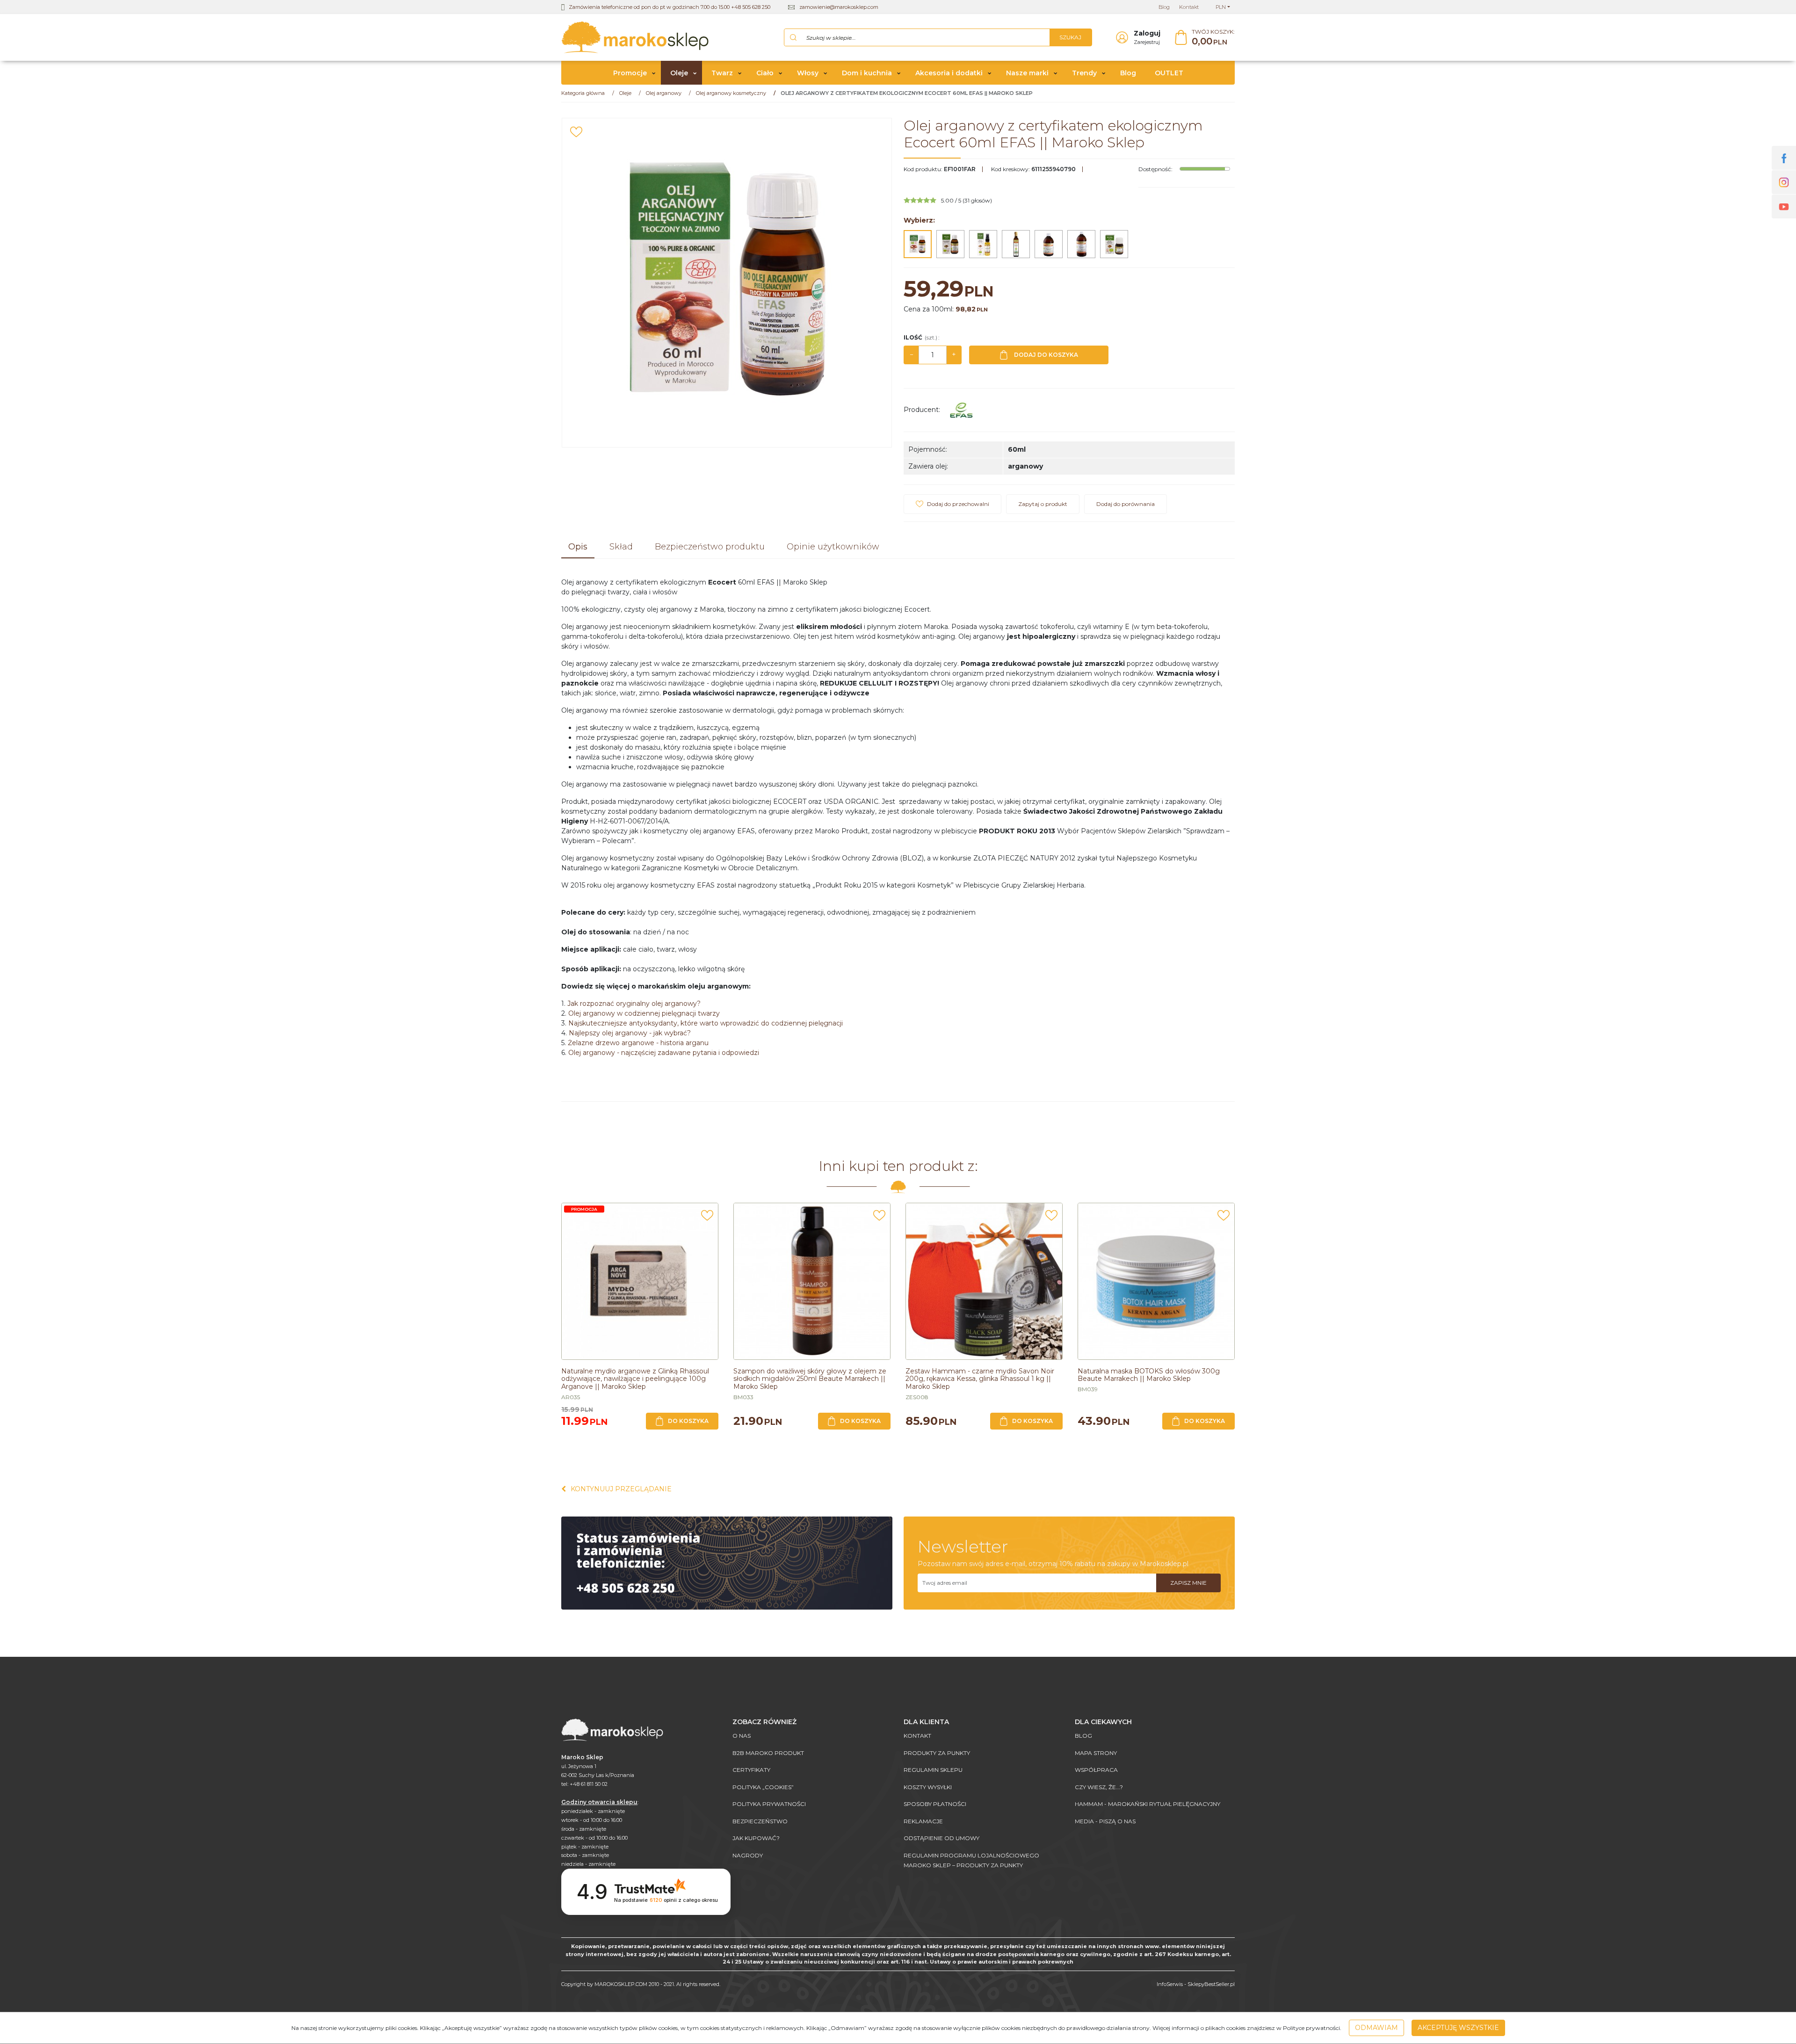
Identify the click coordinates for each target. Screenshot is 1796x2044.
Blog (1128, 73)
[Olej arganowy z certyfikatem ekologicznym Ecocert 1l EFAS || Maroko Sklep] (1081, 244)
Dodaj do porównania (1126, 504)
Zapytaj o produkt (1043, 504)
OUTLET (1169, 73)
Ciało (765, 73)
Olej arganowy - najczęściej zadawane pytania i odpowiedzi (664, 1053)
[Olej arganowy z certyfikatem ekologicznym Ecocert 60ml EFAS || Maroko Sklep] (918, 244)
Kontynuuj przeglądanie (621, 1489)
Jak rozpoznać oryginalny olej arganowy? (634, 1004)
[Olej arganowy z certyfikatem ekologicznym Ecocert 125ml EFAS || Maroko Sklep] (950, 244)
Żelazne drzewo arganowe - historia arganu (638, 1043)
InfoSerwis (1170, 1984)
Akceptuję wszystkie (1458, 2028)
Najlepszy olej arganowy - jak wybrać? (630, 1033)
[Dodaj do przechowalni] (576, 132)
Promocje (630, 73)
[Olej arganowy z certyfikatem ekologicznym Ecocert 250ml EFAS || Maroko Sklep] (1016, 244)
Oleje (679, 73)
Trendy (1084, 73)
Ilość (921, 337)
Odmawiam (1376, 2028)
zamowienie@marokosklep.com (839, 7)
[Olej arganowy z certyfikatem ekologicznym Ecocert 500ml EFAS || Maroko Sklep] (1049, 244)
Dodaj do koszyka (1046, 355)
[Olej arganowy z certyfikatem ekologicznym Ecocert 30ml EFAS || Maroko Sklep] (1114, 244)
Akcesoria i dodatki (949, 73)
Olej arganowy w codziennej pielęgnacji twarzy (644, 1013)
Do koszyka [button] (688, 1421)
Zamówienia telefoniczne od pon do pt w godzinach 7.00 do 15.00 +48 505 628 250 (670, 7)
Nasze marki (1027, 73)
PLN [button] (1221, 7)
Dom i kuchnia (867, 73)
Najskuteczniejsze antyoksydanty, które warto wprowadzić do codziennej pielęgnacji (706, 1023)
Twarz (722, 73)
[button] (578, 548)
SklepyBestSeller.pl (1211, 1984)
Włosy (808, 73)
